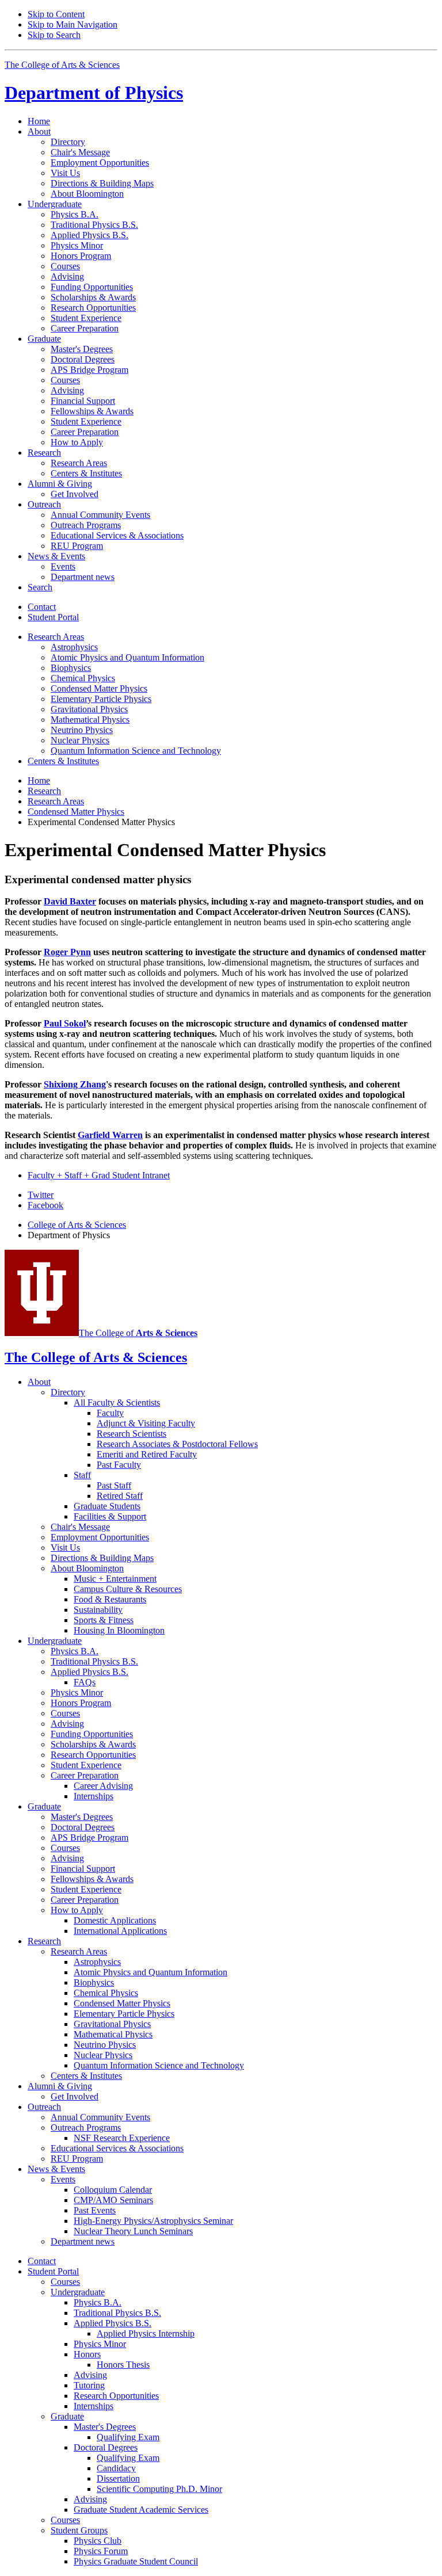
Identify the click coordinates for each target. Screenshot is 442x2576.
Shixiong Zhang (75, 1084)
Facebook (45, 1205)
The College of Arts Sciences (62, 65)
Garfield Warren (110, 1135)
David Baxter (70, 901)
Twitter (41, 1195)
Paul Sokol (65, 1023)
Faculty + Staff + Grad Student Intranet (99, 1175)
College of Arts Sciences (77, 1225)
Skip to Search (54, 35)
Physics (94, 93)
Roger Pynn (67, 952)
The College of (138, 1333)
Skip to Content (56, 14)
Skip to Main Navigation (73, 24)
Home (39, 121)
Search (40, 587)
